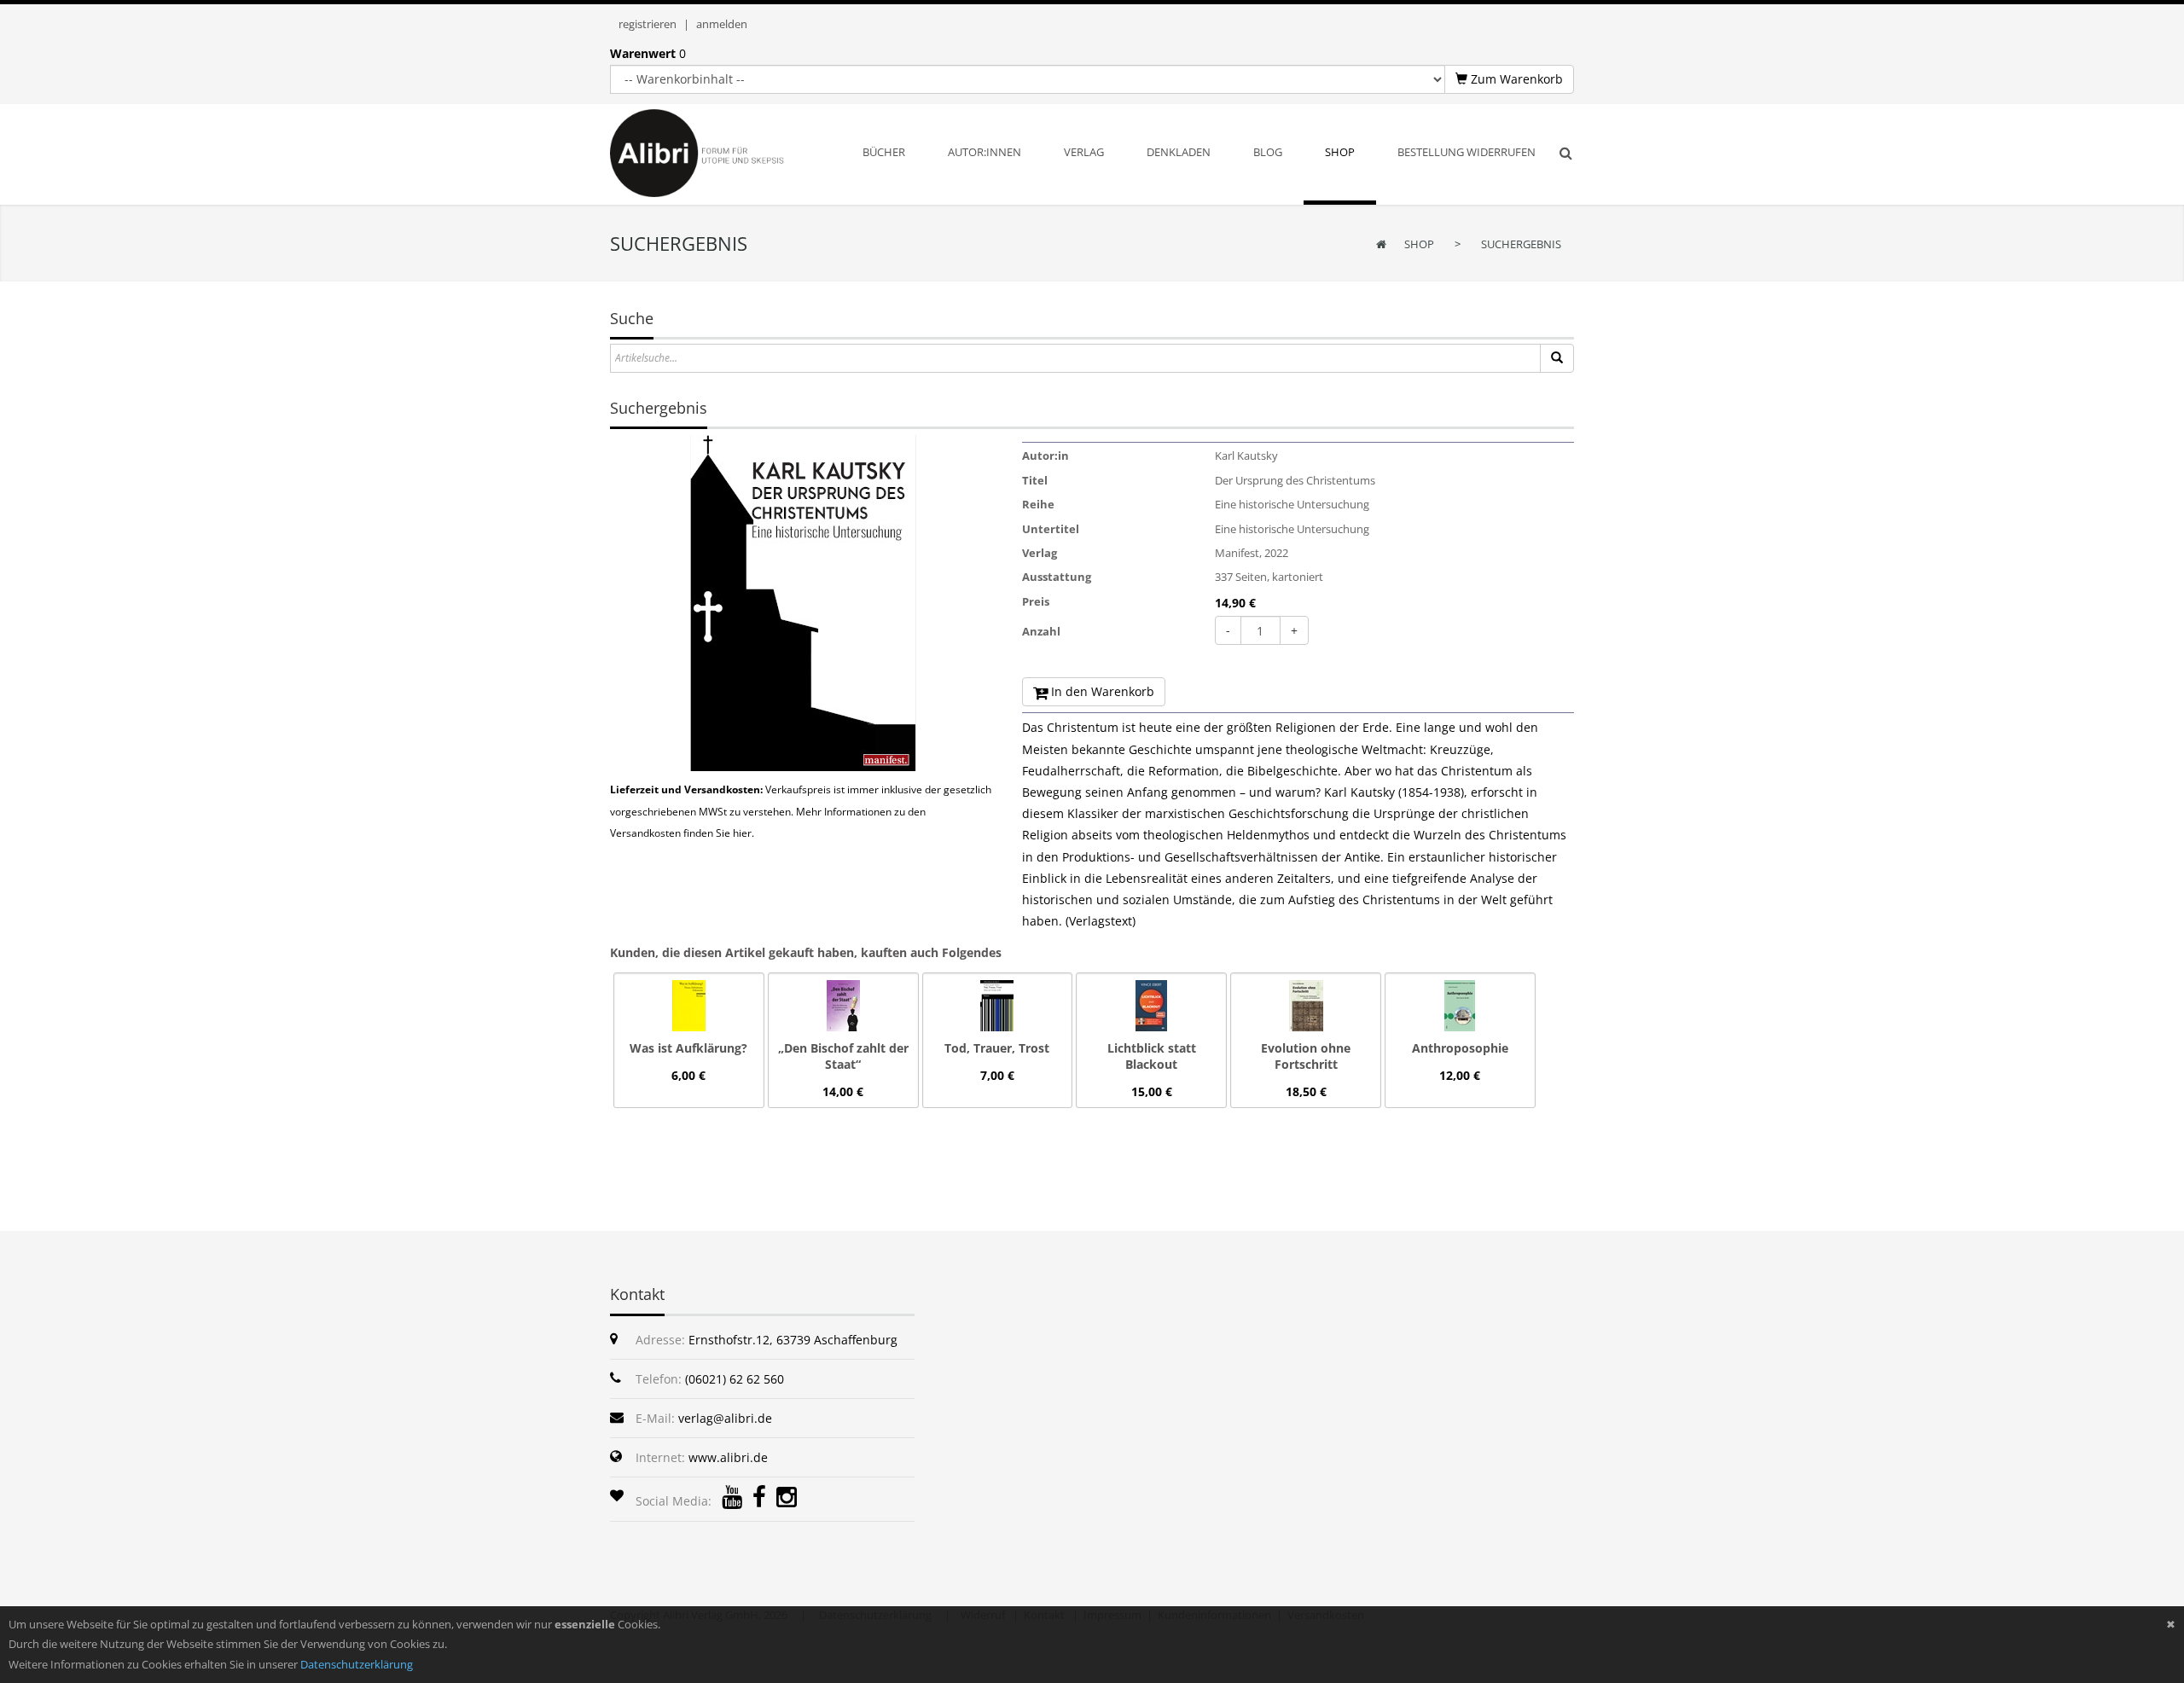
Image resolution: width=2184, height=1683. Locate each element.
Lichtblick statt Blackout (1152, 1056)
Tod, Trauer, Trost (997, 1048)
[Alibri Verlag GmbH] (719, 152)
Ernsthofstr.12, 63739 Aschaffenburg (793, 1340)
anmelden (722, 24)
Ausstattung (1057, 577)
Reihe (1038, 504)
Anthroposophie (1460, 1048)
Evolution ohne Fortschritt (1306, 1056)
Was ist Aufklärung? (688, 1048)
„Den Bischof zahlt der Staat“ (843, 1056)
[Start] (1557, 358)
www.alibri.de (728, 1457)
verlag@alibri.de (725, 1418)
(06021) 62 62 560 (735, 1379)
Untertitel (1051, 529)
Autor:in (1046, 456)
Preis (1036, 601)
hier (742, 833)
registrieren (648, 24)
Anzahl (1041, 631)
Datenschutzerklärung (357, 1664)
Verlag (1040, 553)
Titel (1035, 480)
